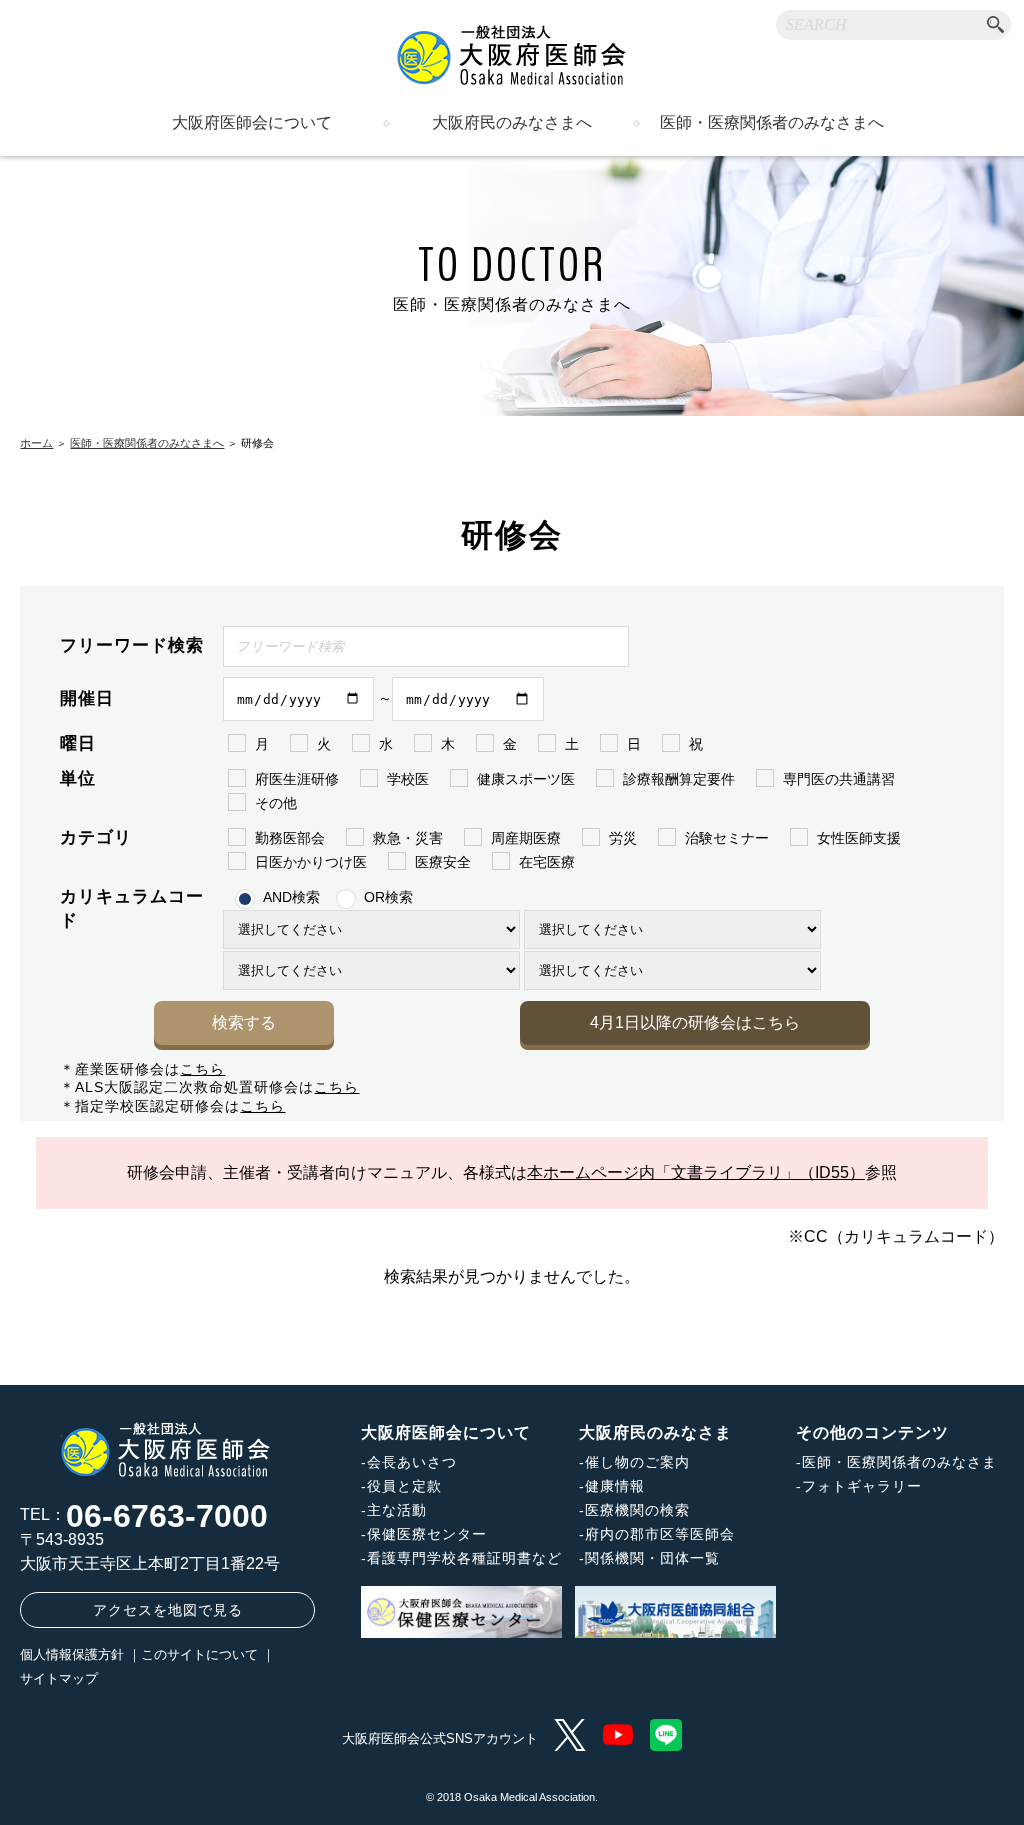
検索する (244, 1022)
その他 (276, 803)
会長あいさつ (412, 1462)
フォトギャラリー (862, 1486)
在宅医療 (547, 862)
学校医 (408, 779)
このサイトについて (199, 1654)
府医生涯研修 (297, 779)
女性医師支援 (859, 838)
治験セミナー (727, 838)
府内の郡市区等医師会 (660, 1534)
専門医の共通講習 (839, 779)
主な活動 (397, 1510)
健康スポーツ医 (526, 779)
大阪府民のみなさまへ (512, 123)
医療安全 (443, 862)
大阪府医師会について (252, 123)
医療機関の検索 (637, 1510)
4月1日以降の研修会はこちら (695, 1022)
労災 (623, 838)
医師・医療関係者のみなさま (899, 1462)
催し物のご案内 (637, 1462)
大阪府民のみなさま (655, 1432)
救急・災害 (408, 838)
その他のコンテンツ (872, 1432)
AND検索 (291, 897)
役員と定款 (404, 1486)
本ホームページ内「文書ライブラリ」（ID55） (696, 1172)
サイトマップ (59, 1678)
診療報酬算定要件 (679, 779)
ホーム (36, 443)
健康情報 (615, 1486)
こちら (202, 1069)
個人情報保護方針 (72, 1654)
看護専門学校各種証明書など (464, 1558)
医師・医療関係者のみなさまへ (772, 123)
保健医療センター (427, 1534)
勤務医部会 (290, 838)
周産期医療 (526, 838)
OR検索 (388, 897)
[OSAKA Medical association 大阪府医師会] (512, 55)
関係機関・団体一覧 (652, 1558)
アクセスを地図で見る (168, 1610)
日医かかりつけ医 (311, 862)
